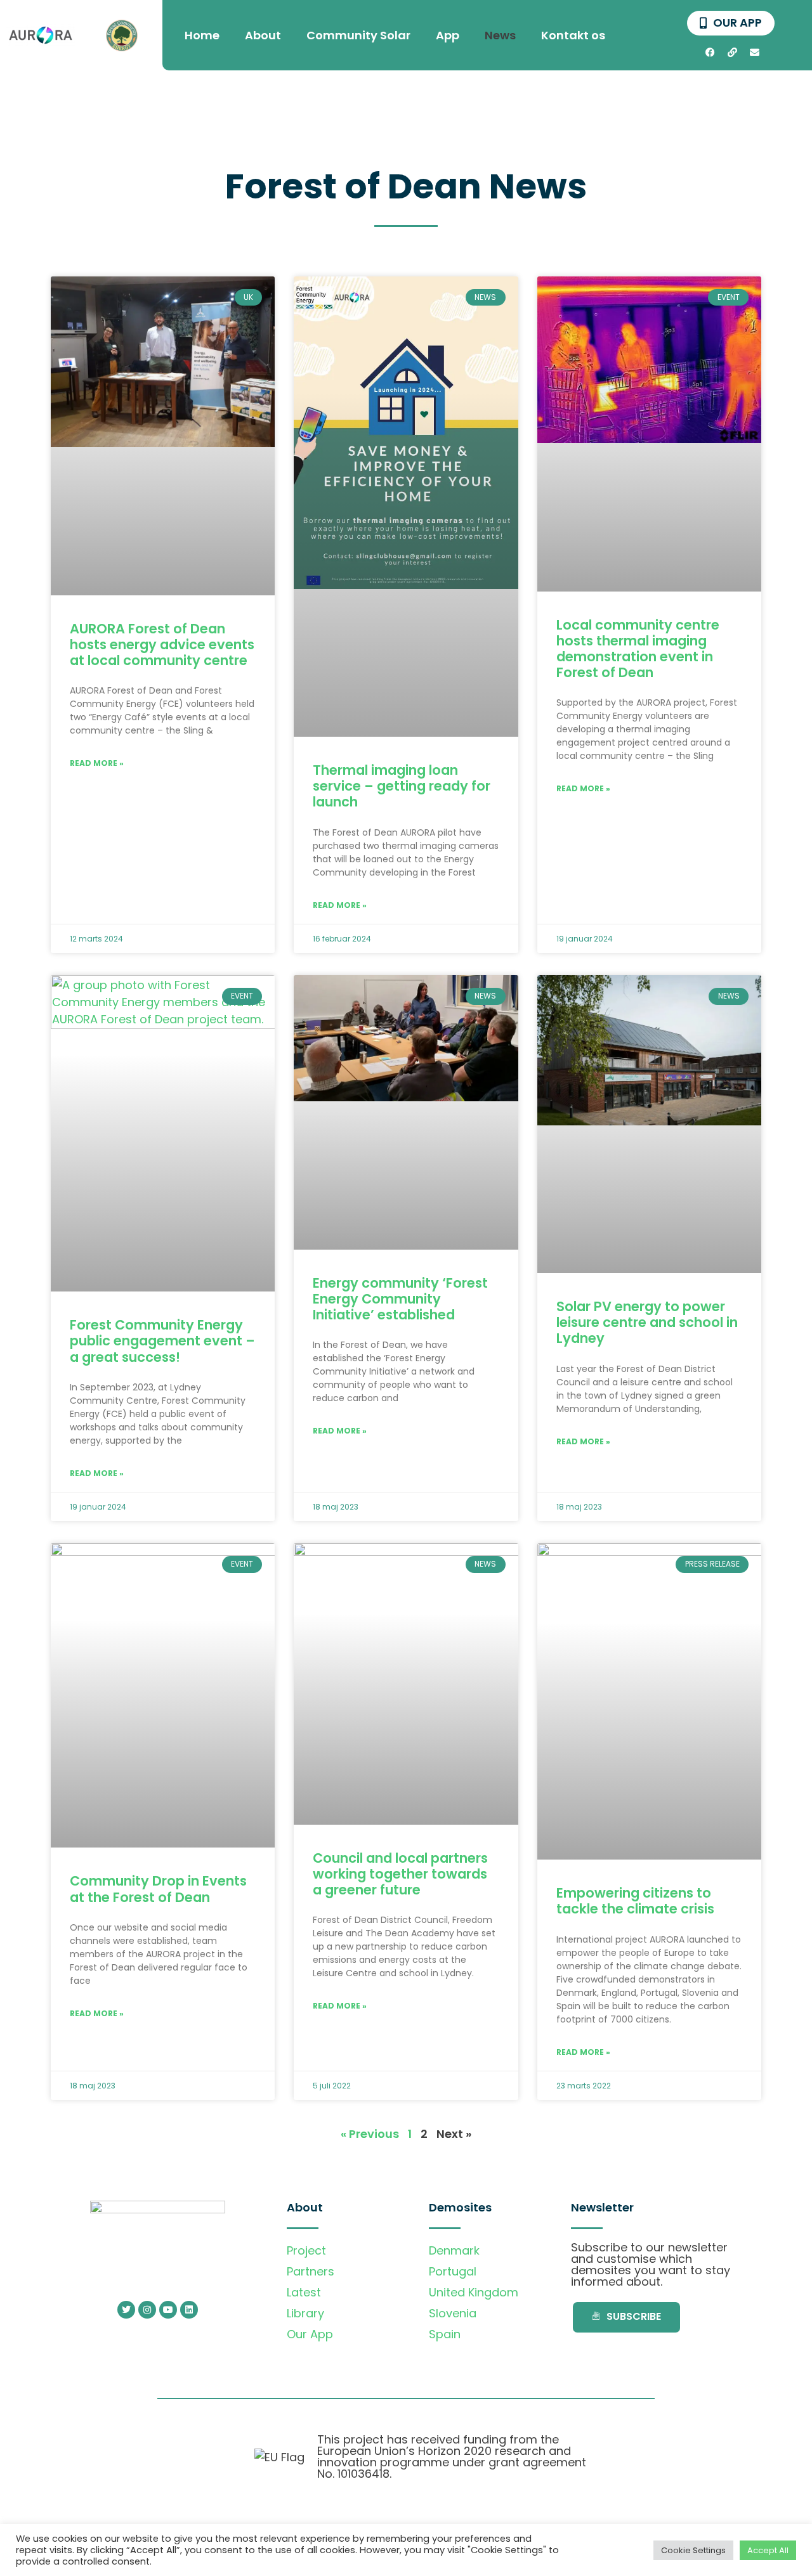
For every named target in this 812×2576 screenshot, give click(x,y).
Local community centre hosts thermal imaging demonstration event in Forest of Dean (638, 649)
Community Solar (358, 35)
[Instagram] (147, 2310)
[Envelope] (755, 52)
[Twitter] (126, 2310)
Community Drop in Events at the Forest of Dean (158, 1889)
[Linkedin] (189, 2310)
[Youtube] (168, 2310)
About (263, 35)
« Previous (370, 2134)
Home (202, 35)
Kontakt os (573, 35)
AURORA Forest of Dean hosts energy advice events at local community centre (162, 644)
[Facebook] (710, 52)
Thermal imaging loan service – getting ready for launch (402, 786)
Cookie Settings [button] (693, 2550)
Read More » (97, 763)
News (500, 35)
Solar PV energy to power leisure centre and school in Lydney (647, 1322)
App (448, 35)
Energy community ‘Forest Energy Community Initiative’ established (400, 1299)
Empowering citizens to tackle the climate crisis (635, 1901)
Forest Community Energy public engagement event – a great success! (162, 1341)
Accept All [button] (768, 2550)
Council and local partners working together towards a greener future (400, 1874)
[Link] (733, 52)
